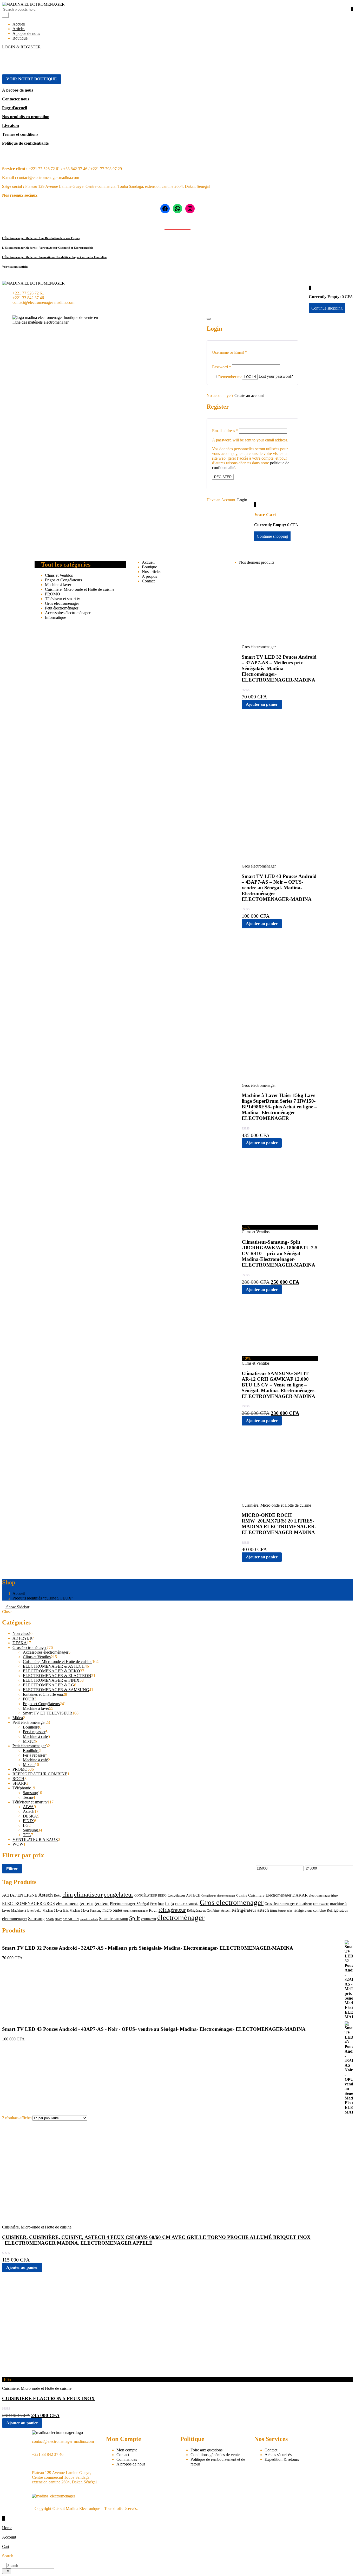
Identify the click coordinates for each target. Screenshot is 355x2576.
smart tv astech (89, 1919)
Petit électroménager (62, 608)
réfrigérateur (172, 1910)
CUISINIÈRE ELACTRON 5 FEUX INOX (48, 2398)
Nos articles (152, 572)
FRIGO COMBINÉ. (187, 1904)
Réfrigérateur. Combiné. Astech (209, 1911)
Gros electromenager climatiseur (288, 1904)
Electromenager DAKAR (287, 1895)
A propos (149, 576)
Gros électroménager (62, 603)
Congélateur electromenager (218, 1896)
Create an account (249, 396)
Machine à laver (58, 585)
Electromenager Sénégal (130, 1904)
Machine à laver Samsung (86, 1911)
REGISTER (223, 477)
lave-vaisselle (321, 1904)
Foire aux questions (206, 2450)
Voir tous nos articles (15, 267)
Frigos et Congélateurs (63, 580)
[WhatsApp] (177, 209)
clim (68, 1894)
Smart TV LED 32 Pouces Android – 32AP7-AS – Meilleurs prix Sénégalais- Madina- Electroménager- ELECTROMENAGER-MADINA (279, 668)
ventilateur (149, 1919)
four (161, 1904)
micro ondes (112, 1910)
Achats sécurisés (278, 2455)
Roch (153, 1910)
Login (242, 500)
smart (58, 1919)
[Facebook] (165, 209)
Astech (45, 1895)
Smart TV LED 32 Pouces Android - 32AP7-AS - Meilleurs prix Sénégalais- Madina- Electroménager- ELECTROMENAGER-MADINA (148, 1948)
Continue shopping (272, 536)
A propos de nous (131, 2464)
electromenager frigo (323, 1896)
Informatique (55, 617)
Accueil (19, 24)
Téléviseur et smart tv (63, 599)
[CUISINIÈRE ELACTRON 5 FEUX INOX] (54, 2375)
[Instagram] (190, 209)
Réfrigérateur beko (281, 1911)
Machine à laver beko (26, 1911)
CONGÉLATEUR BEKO (150, 1896)
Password (222, 367)
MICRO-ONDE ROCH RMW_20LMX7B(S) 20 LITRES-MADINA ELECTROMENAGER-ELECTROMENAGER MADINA (279, 1524)
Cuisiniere (256, 1895)
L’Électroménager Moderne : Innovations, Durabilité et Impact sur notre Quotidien (54, 257)
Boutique (20, 38)
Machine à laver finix (56, 1911)
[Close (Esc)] (209, 319)
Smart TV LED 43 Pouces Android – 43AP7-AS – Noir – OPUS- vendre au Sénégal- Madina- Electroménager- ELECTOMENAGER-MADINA (279, 888)
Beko (58, 1895)
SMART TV (71, 1919)
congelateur (119, 1894)
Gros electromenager (232, 1902)
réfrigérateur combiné (310, 1910)
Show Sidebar (17, 1607)
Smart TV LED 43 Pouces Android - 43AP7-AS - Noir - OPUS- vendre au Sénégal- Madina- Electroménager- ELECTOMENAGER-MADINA (154, 2029)
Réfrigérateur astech (250, 1910)
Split (134, 1918)
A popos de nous (26, 33)
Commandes (127, 2459)
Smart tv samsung (114, 1919)
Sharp (50, 1919)
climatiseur (88, 1894)
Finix (153, 1904)
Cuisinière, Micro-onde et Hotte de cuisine (80, 589)
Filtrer (12, 1869)
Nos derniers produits (257, 562)
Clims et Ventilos (59, 575)
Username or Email (229, 352)
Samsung (36, 1919)
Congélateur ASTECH (184, 1895)
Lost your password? (276, 376)
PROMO (52, 594)
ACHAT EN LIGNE (20, 1895)
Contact (148, 581)
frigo (170, 1903)
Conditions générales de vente (215, 2455)
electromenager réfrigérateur (82, 1903)
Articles (19, 29)
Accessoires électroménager (68, 613)
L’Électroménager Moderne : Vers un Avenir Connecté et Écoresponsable (48, 248)
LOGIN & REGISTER (21, 47)
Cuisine (242, 1895)
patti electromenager (136, 1911)
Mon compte (127, 2450)
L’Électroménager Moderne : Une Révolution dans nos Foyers (41, 238)
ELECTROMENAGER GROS (28, 1903)
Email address (225, 431)
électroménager (181, 1917)
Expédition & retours (282, 2459)
